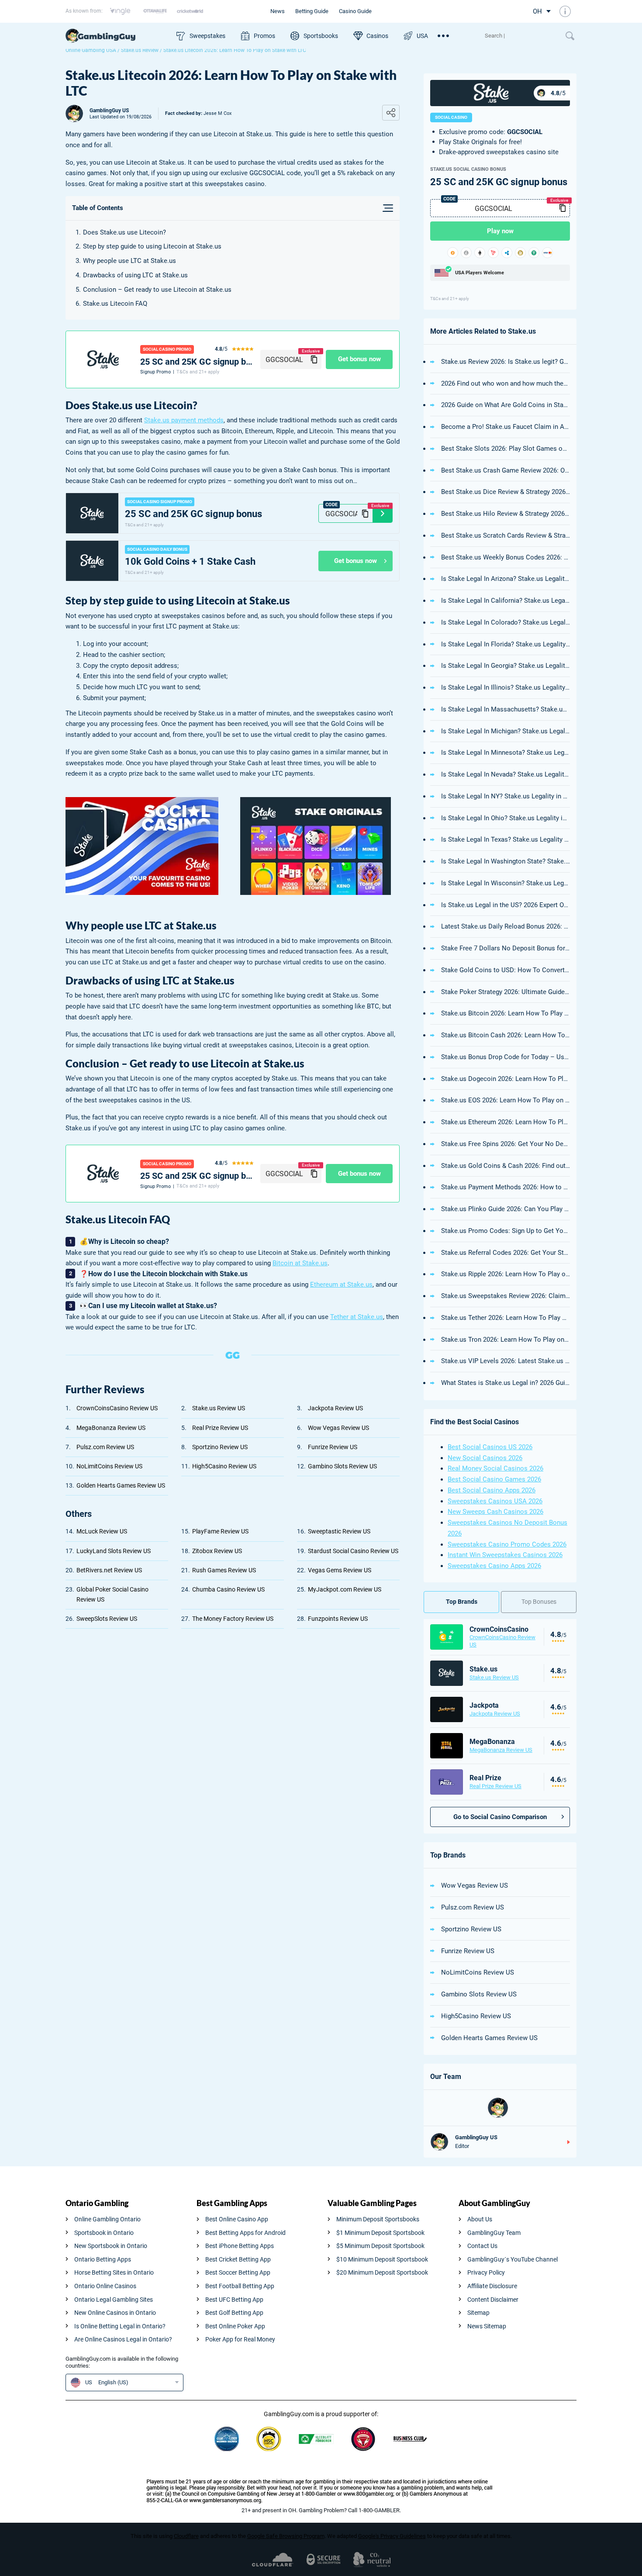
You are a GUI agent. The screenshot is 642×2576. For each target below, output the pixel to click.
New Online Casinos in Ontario (115, 2313)
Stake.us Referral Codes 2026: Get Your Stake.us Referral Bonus (506, 1253)
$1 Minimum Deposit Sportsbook (380, 2233)
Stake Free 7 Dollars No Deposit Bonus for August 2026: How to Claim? (506, 948)
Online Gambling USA (91, 50)
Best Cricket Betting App (238, 2259)
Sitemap (478, 2313)
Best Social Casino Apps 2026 (492, 1490)
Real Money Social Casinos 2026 (495, 1468)
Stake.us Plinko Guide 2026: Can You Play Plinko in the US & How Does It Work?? (506, 1209)
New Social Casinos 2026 (485, 1458)
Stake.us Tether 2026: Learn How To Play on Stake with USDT (506, 1318)
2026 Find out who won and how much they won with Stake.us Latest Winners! (506, 383)
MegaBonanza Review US (111, 1428)
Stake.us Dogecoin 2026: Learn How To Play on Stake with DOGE (506, 1079)
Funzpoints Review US (338, 1619)
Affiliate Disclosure (492, 2286)
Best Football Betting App (240, 2286)
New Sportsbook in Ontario (111, 2246)
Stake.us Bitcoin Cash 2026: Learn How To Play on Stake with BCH (506, 1035)
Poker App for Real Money (240, 2339)
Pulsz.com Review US (105, 1447)
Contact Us (482, 2246)
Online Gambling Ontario (107, 2219)
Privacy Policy (486, 2272)
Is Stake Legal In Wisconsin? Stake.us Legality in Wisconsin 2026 (506, 883)
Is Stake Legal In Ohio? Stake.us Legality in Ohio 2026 (506, 818)
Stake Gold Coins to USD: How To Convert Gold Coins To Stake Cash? (506, 970)
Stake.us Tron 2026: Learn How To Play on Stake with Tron (506, 1340)
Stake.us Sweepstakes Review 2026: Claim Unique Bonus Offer (506, 1296)
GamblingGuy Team (494, 2233)
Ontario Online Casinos (105, 2286)
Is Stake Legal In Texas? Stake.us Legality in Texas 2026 (506, 839)
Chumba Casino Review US (228, 1589)
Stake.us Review (140, 50)
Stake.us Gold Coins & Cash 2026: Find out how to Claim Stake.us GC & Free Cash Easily (506, 1166)
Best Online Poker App (235, 2326)
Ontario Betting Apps (103, 2259)
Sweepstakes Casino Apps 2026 (494, 1566)
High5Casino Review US (224, 1466)
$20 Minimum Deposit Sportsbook (382, 2272)
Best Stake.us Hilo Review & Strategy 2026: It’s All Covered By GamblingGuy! (506, 514)
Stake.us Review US (219, 1408)
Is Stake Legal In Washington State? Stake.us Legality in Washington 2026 (506, 861)
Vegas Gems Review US (340, 1570)
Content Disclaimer (493, 2300)
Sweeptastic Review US (339, 1531)
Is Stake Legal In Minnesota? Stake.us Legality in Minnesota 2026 (506, 753)
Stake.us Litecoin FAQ (115, 304)
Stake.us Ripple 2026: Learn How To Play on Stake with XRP (506, 1274)
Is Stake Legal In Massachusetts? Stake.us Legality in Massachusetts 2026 (506, 709)
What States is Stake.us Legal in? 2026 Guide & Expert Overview (506, 1383)
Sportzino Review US (220, 1447)
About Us (480, 2219)
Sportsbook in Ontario (104, 2233)
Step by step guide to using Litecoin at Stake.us (152, 246)
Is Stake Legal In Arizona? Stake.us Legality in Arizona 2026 (506, 579)
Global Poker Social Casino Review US (112, 1594)
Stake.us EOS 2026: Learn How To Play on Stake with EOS (506, 1100)
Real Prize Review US (220, 1428)
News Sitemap (487, 2326)
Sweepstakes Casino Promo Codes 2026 (507, 1544)
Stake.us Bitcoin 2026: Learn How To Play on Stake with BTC (506, 1013)
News (278, 11)
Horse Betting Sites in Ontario (114, 2272)
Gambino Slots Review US (342, 1466)
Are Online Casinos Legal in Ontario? (123, 2339)
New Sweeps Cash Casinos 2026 (495, 1512)
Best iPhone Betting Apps (240, 2246)
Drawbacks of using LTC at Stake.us (135, 275)
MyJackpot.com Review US (345, 1589)
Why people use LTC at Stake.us (129, 261)
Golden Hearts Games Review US (121, 1485)
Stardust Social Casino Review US (353, 1551)
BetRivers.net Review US (109, 1570)
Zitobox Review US (217, 1551)
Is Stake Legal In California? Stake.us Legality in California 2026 (506, 601)
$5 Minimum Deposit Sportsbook (380, 2246)
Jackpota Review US (335, 1408)
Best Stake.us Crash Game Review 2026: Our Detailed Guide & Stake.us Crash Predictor (506, 470)
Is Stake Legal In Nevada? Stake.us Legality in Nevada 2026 (506, 774)
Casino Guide (355, 11)
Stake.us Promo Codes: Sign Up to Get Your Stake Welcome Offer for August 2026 (506, 1231)
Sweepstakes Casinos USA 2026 (495, 1501)
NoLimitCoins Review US (109, 1466)
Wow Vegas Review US (338, 1428)
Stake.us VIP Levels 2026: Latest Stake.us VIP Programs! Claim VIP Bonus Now (506, 1361)
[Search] (521, 36)
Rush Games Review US (224, 1570)
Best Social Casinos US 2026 (490, 1447)
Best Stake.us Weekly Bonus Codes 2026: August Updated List (506, 557)
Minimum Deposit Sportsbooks (378, 2219)
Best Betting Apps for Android (245, 2233)
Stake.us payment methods (184, 420)
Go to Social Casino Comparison (500, 1817)
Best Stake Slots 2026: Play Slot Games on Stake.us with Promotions (506, 449)
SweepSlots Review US (107, 1619)
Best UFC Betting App (234, 2300)
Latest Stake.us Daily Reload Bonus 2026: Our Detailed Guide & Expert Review (506, 926)
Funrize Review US (333, 1447)
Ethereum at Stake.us (341, 1285)
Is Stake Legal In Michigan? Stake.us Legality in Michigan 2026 (506, 731)
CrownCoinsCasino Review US (117, 1408)
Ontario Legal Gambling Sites (114, 2300)
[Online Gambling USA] (117, 36)
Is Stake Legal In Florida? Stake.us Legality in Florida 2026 (506, 644)
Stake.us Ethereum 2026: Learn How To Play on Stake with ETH (506, 1122)
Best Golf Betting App (234, 2313)
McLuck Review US (102, 1531)
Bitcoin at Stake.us (300, 1263)
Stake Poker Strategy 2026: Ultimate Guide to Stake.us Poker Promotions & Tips (506, 992)
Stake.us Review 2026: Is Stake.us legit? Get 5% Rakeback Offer (506, 362)
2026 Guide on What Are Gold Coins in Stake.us (506, 405)
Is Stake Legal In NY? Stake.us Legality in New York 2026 (506, 796)
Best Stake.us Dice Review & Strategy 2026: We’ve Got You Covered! (506, 492)
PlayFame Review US (220, 1531)
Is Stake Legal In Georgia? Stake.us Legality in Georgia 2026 (506, 666)
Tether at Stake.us (357, 1317)
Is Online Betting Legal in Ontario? (120, 2326)
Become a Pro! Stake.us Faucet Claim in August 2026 (506, 427)
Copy (314, 359)
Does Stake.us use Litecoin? (124, 232)
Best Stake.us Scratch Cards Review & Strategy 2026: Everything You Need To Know (506, 535)
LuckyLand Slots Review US (114, 1551)
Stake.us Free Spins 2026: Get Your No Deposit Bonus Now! (506, 1144)
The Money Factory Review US (233, 1619)
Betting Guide (312, 11)
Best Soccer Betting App (238, 2272)
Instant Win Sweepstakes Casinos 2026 (505, 1555)
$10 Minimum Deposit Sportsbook (382, 2259)
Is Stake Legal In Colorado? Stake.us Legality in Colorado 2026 (506, 622)
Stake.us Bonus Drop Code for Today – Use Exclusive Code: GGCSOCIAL (506, 1057)
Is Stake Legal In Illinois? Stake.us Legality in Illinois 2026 (506, 687)
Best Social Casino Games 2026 (494, 1479)
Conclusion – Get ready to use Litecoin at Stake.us (157, 290)
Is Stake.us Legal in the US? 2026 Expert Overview (506, 905)
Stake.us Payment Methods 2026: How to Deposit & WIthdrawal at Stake (506, 1187)
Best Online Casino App (237, 2219)
